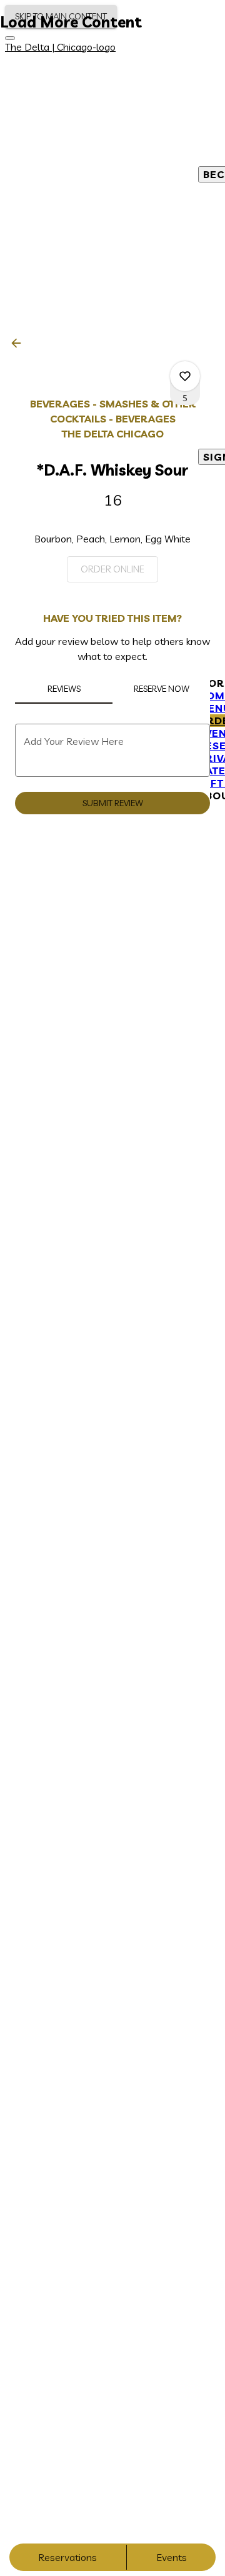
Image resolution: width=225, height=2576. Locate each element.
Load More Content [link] (71, 22)
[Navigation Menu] (10, 38)
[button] (20, 343)
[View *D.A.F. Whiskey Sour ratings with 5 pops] (185, 376)
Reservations (67, 2557)
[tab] (64, 689)
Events (172, 2557)
